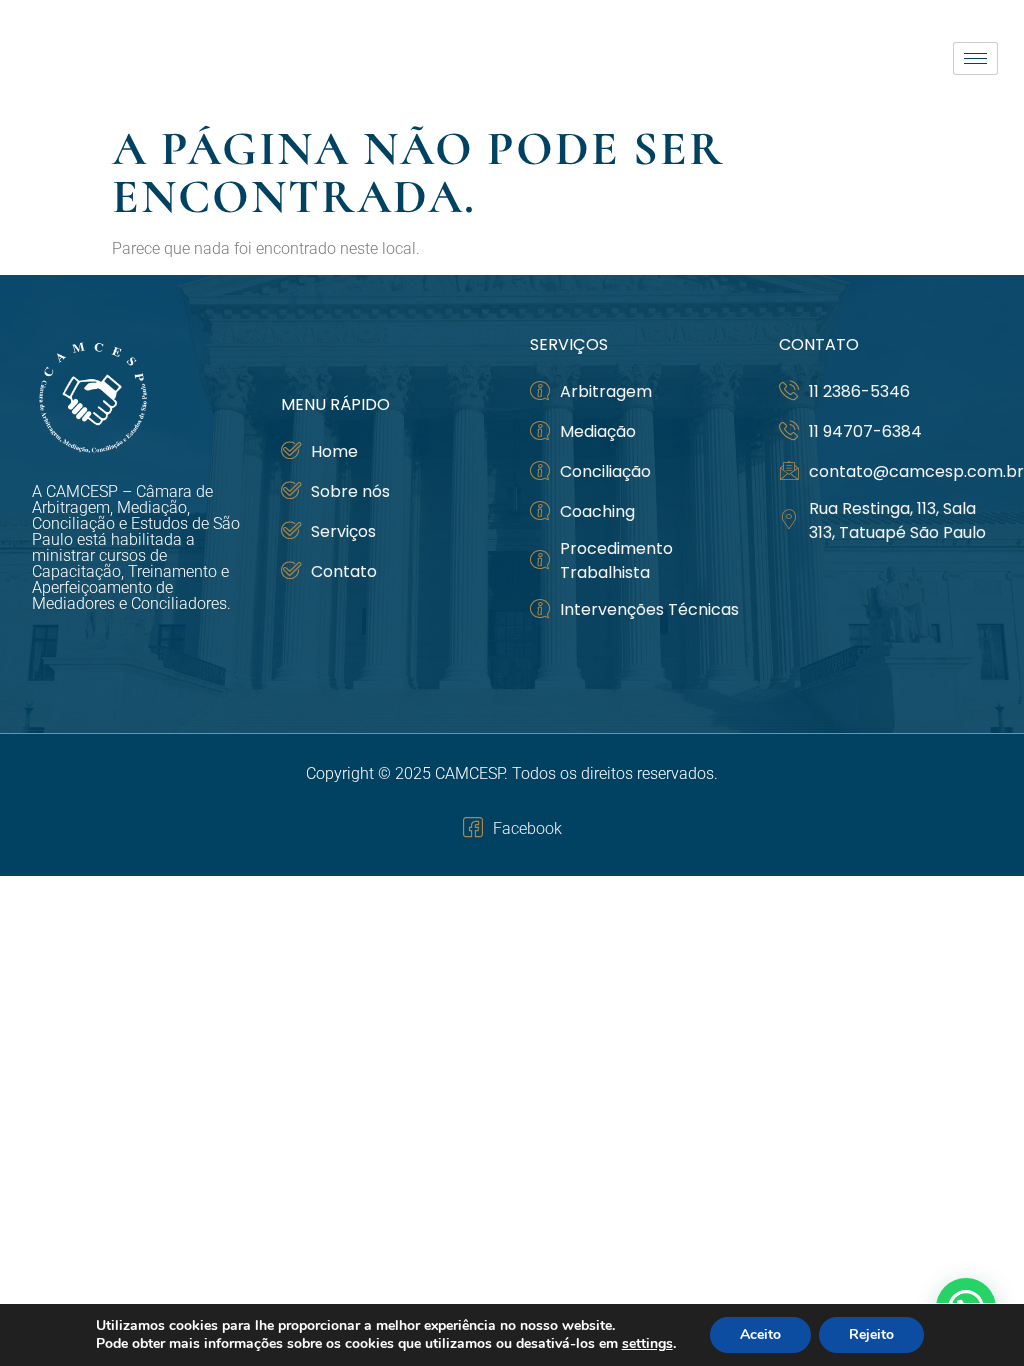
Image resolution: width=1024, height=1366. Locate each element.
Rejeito (871, 1334)
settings (647, 1344)
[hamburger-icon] (975, 58)
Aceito (760, 1334)
